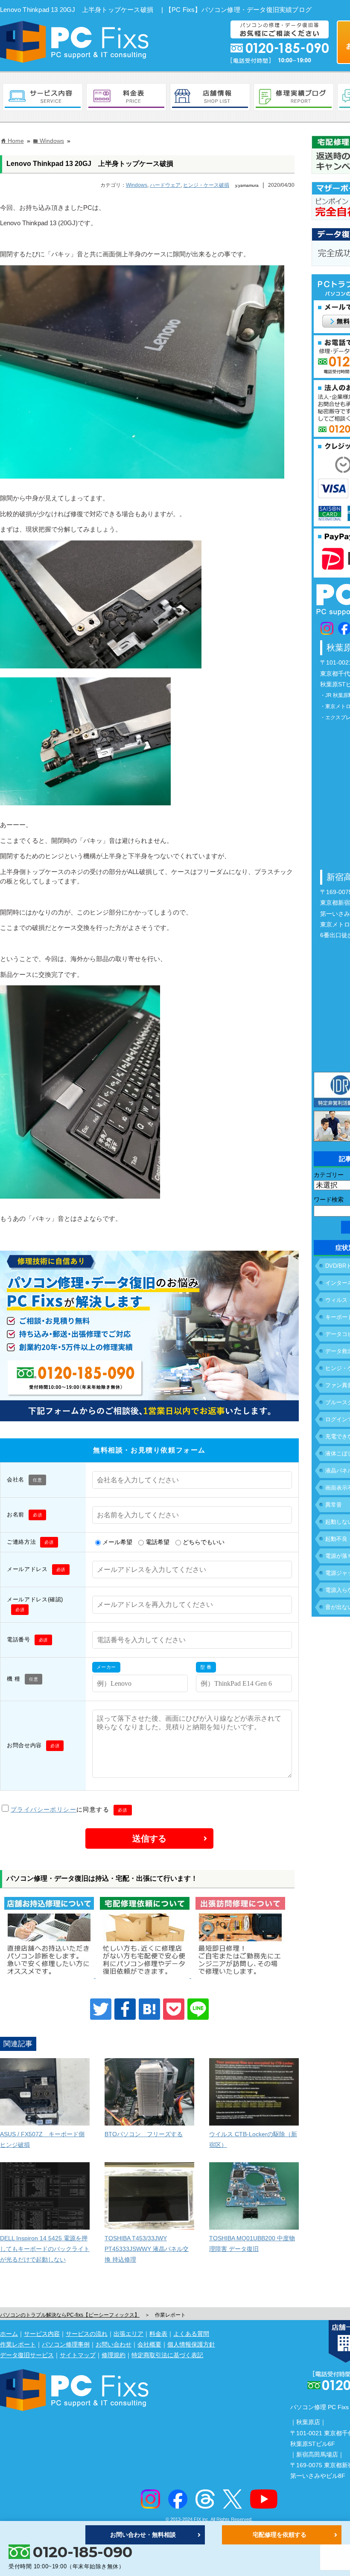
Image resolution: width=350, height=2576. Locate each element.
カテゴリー (329, 1175)
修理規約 (114, 2355)
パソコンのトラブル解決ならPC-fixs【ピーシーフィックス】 (70, 2315)
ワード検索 (329, 1199)
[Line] (198, 2009)
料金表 (158, 2334)
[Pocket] (174, 2009)
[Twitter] (101, 2009)
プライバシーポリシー (44, 1809)
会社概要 (149, 2344)
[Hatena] (149, 2009)
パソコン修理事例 (66, 2344)
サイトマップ (78, 2355)
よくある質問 (191, 2334)
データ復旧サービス (27, 2355)
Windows (137, 185)
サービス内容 (42, 2334)
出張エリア (128, 2334)
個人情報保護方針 (191, 2344)
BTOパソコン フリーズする (144, 2134)
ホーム (9, 2334)
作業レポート (18, 2344)
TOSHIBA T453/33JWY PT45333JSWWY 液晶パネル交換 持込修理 (147, 2249)
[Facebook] (125, 2009)
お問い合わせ (114, 2344)
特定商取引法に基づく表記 (167, 2355)
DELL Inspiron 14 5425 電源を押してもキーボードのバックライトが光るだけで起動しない (45, 2249)
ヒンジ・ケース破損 (206, 185)
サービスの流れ (87, 2334)
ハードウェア (165, 185)
